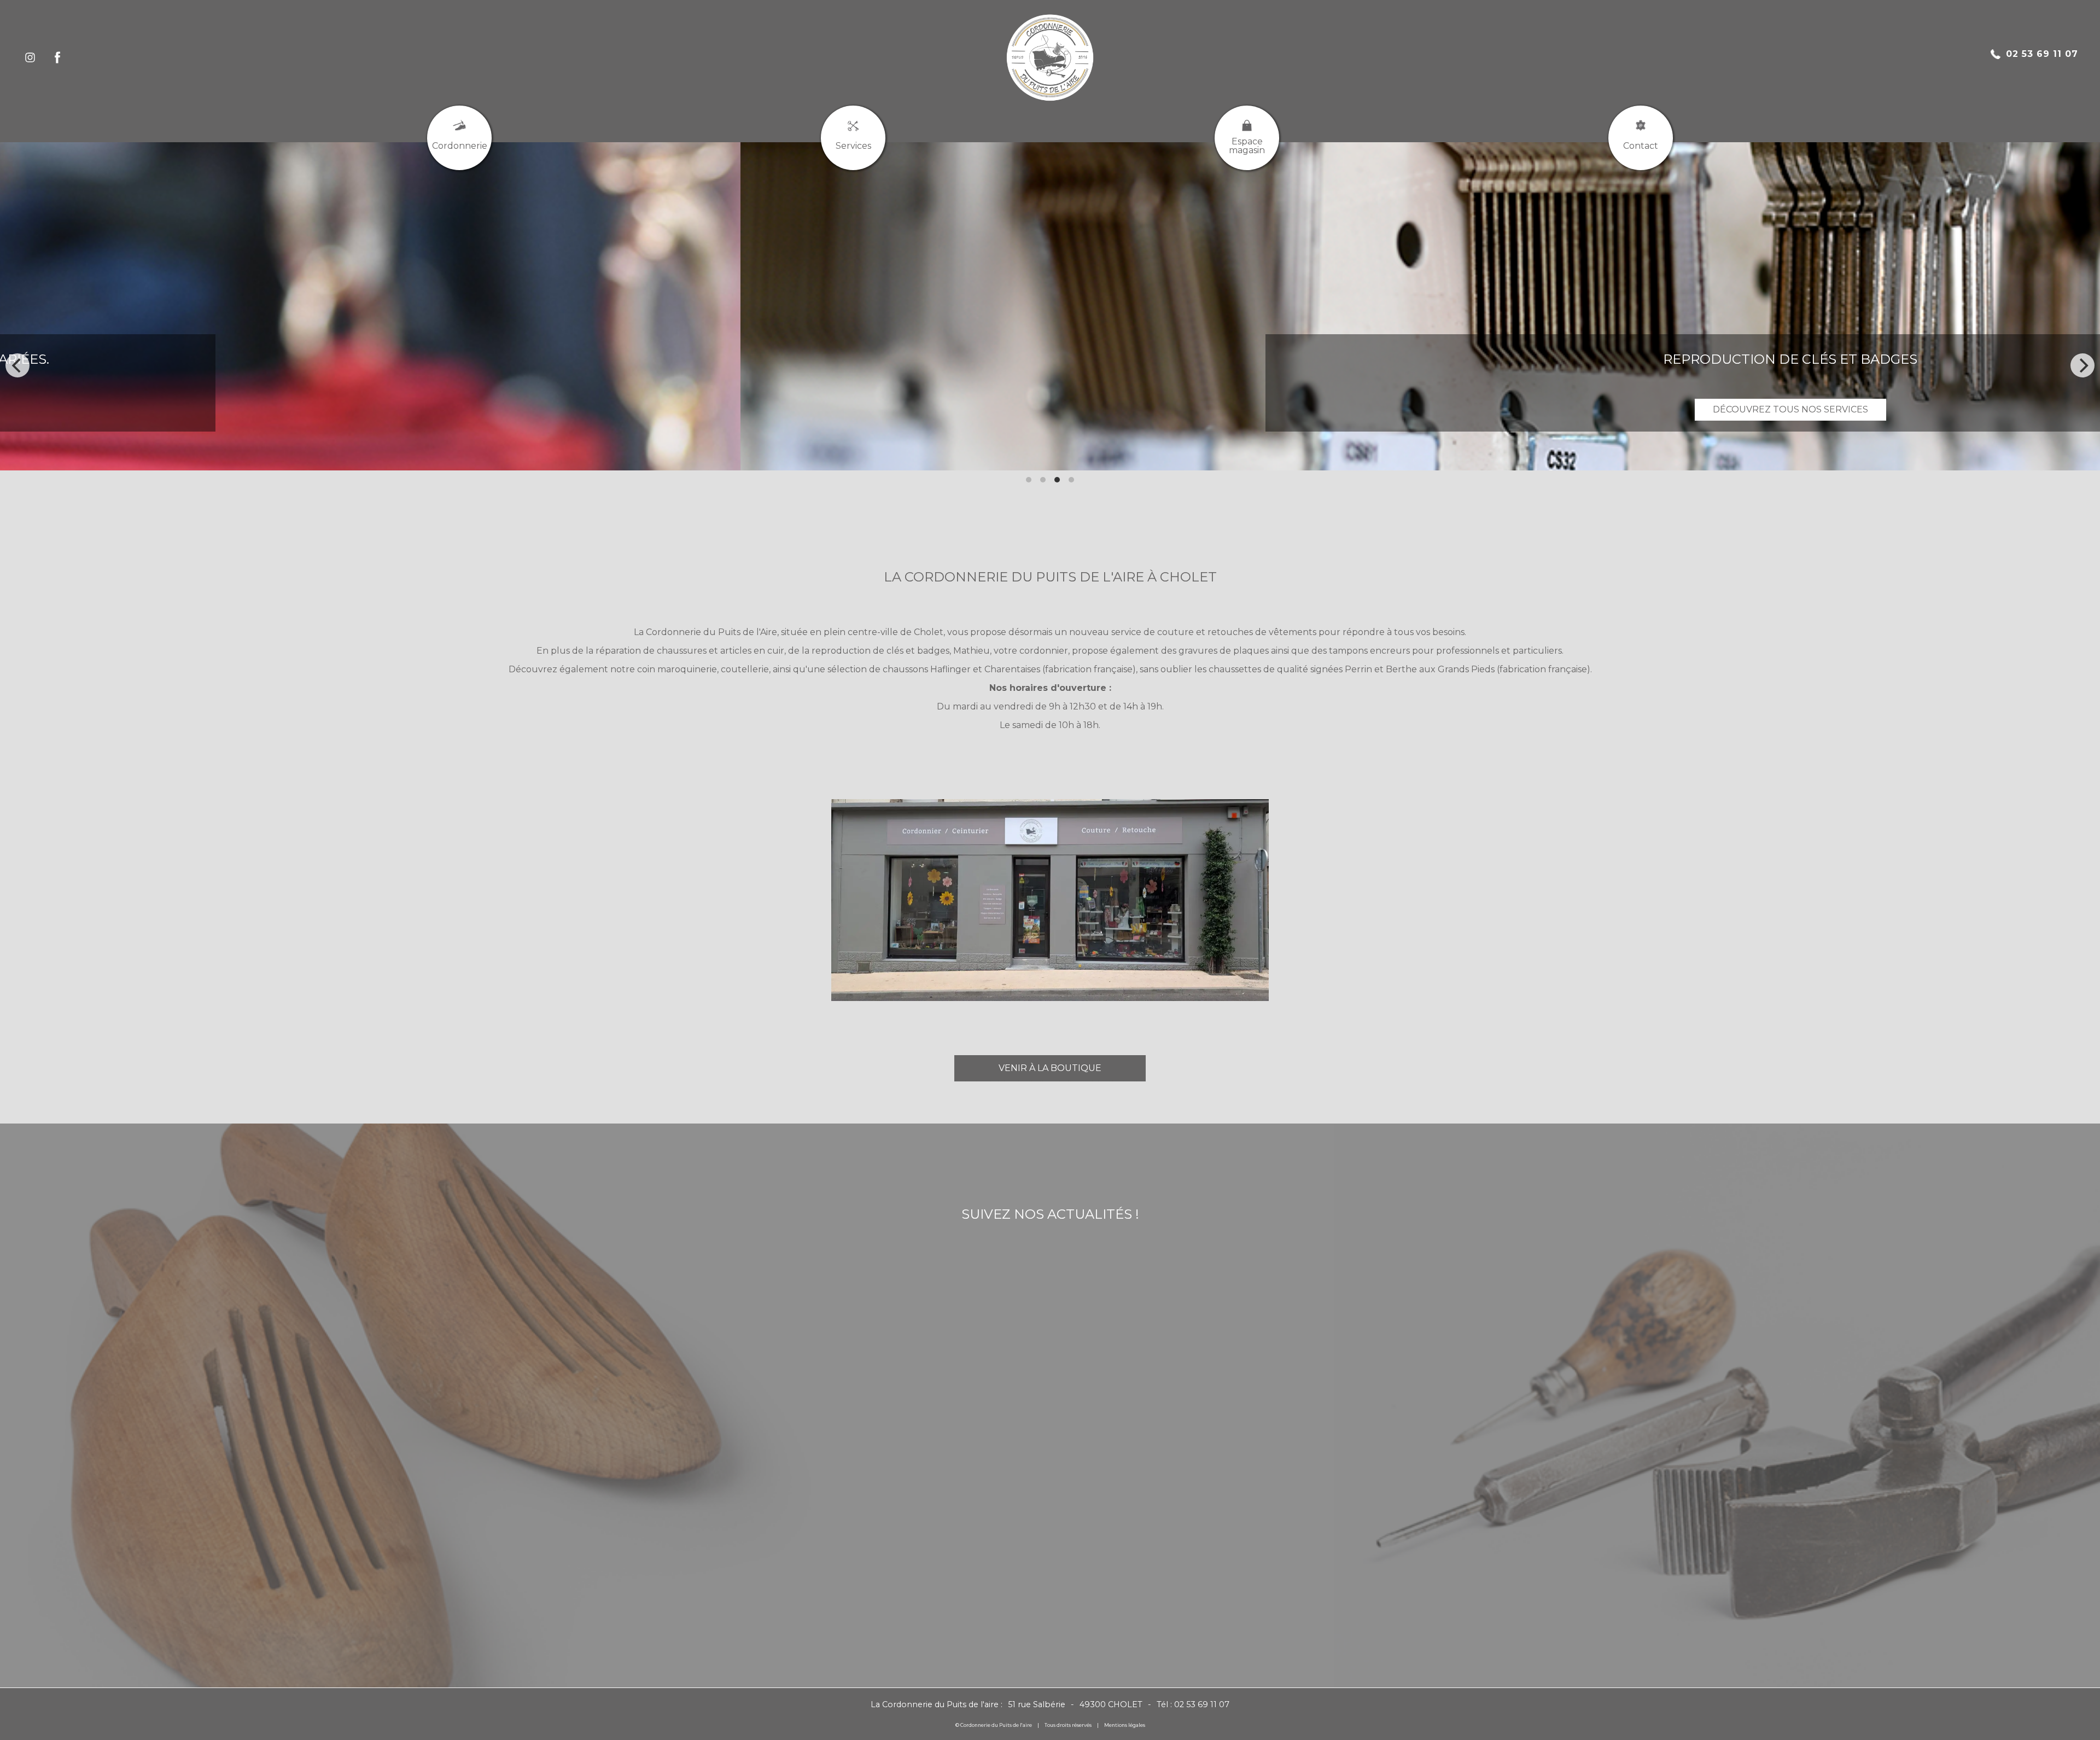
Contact (1641, 146)
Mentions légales (1125, 1725)
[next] (2082, 365)
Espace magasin (1247, 146)
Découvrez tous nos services (934, 409)
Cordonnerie (460, 146)
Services (853, 146)
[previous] (17, 365)
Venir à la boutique (1050, 1068)
